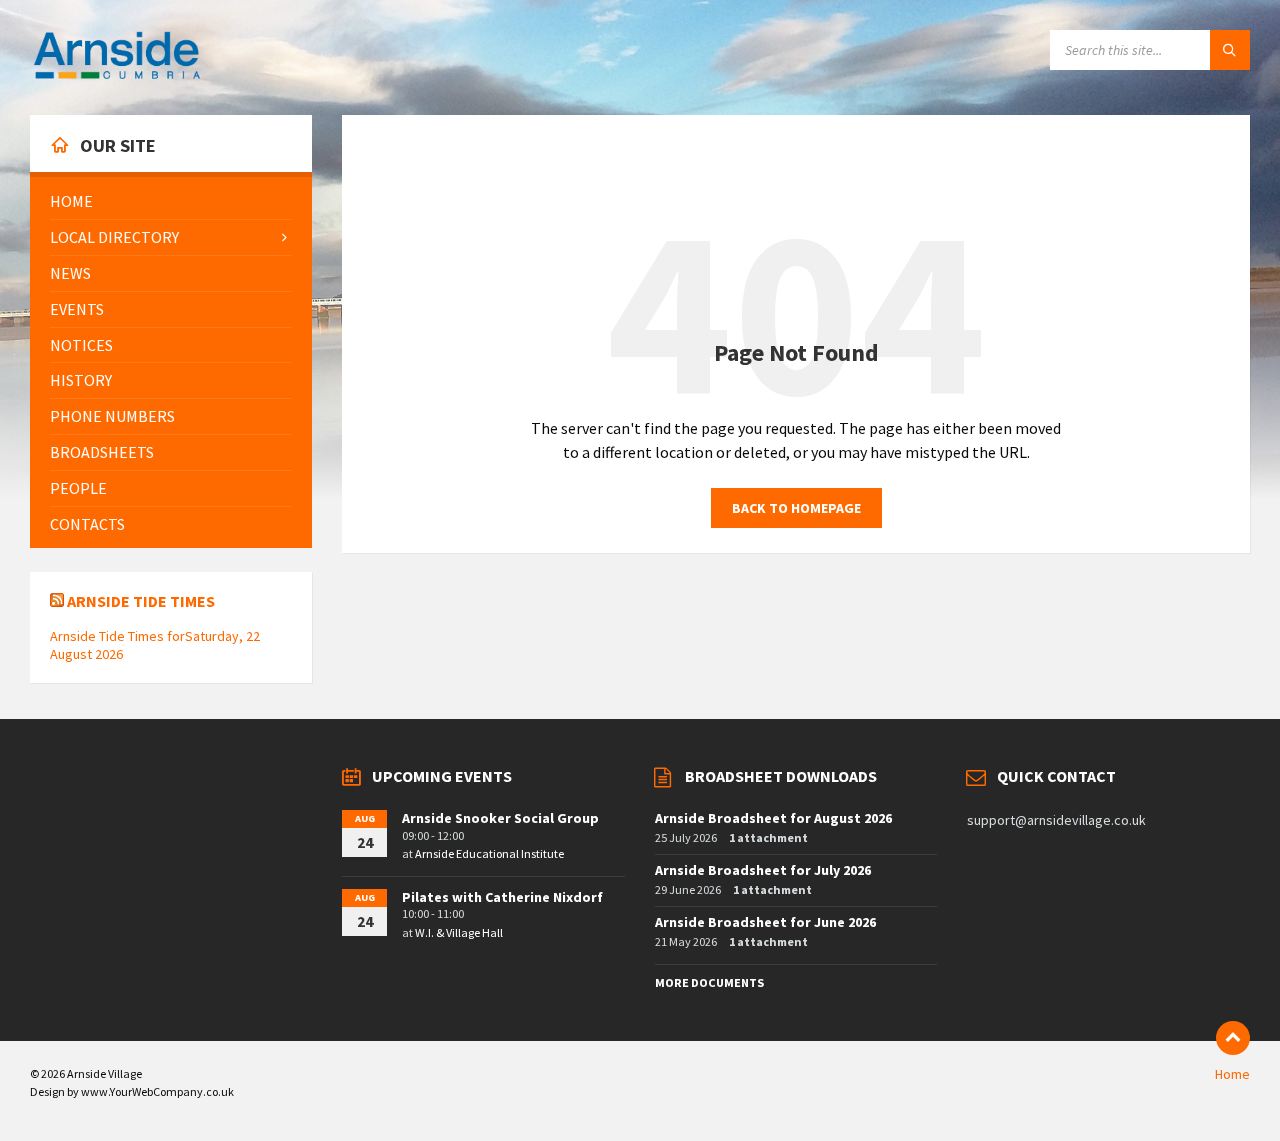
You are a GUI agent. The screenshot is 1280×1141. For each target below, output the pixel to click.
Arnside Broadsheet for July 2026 (763, 870)
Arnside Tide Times (141, 601)
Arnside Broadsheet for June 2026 (765, 922)
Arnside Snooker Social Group (500, 818)
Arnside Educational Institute (489, 853)
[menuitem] (171, 201)
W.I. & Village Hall (459, 932)
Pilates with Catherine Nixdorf (502, 897)
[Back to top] (1233, 1038)
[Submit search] (1230, 50)
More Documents (709, 982)
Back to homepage (796, 508)
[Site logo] (117, 76)
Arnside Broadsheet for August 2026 (773, 818)
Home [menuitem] (1232, 1074)
